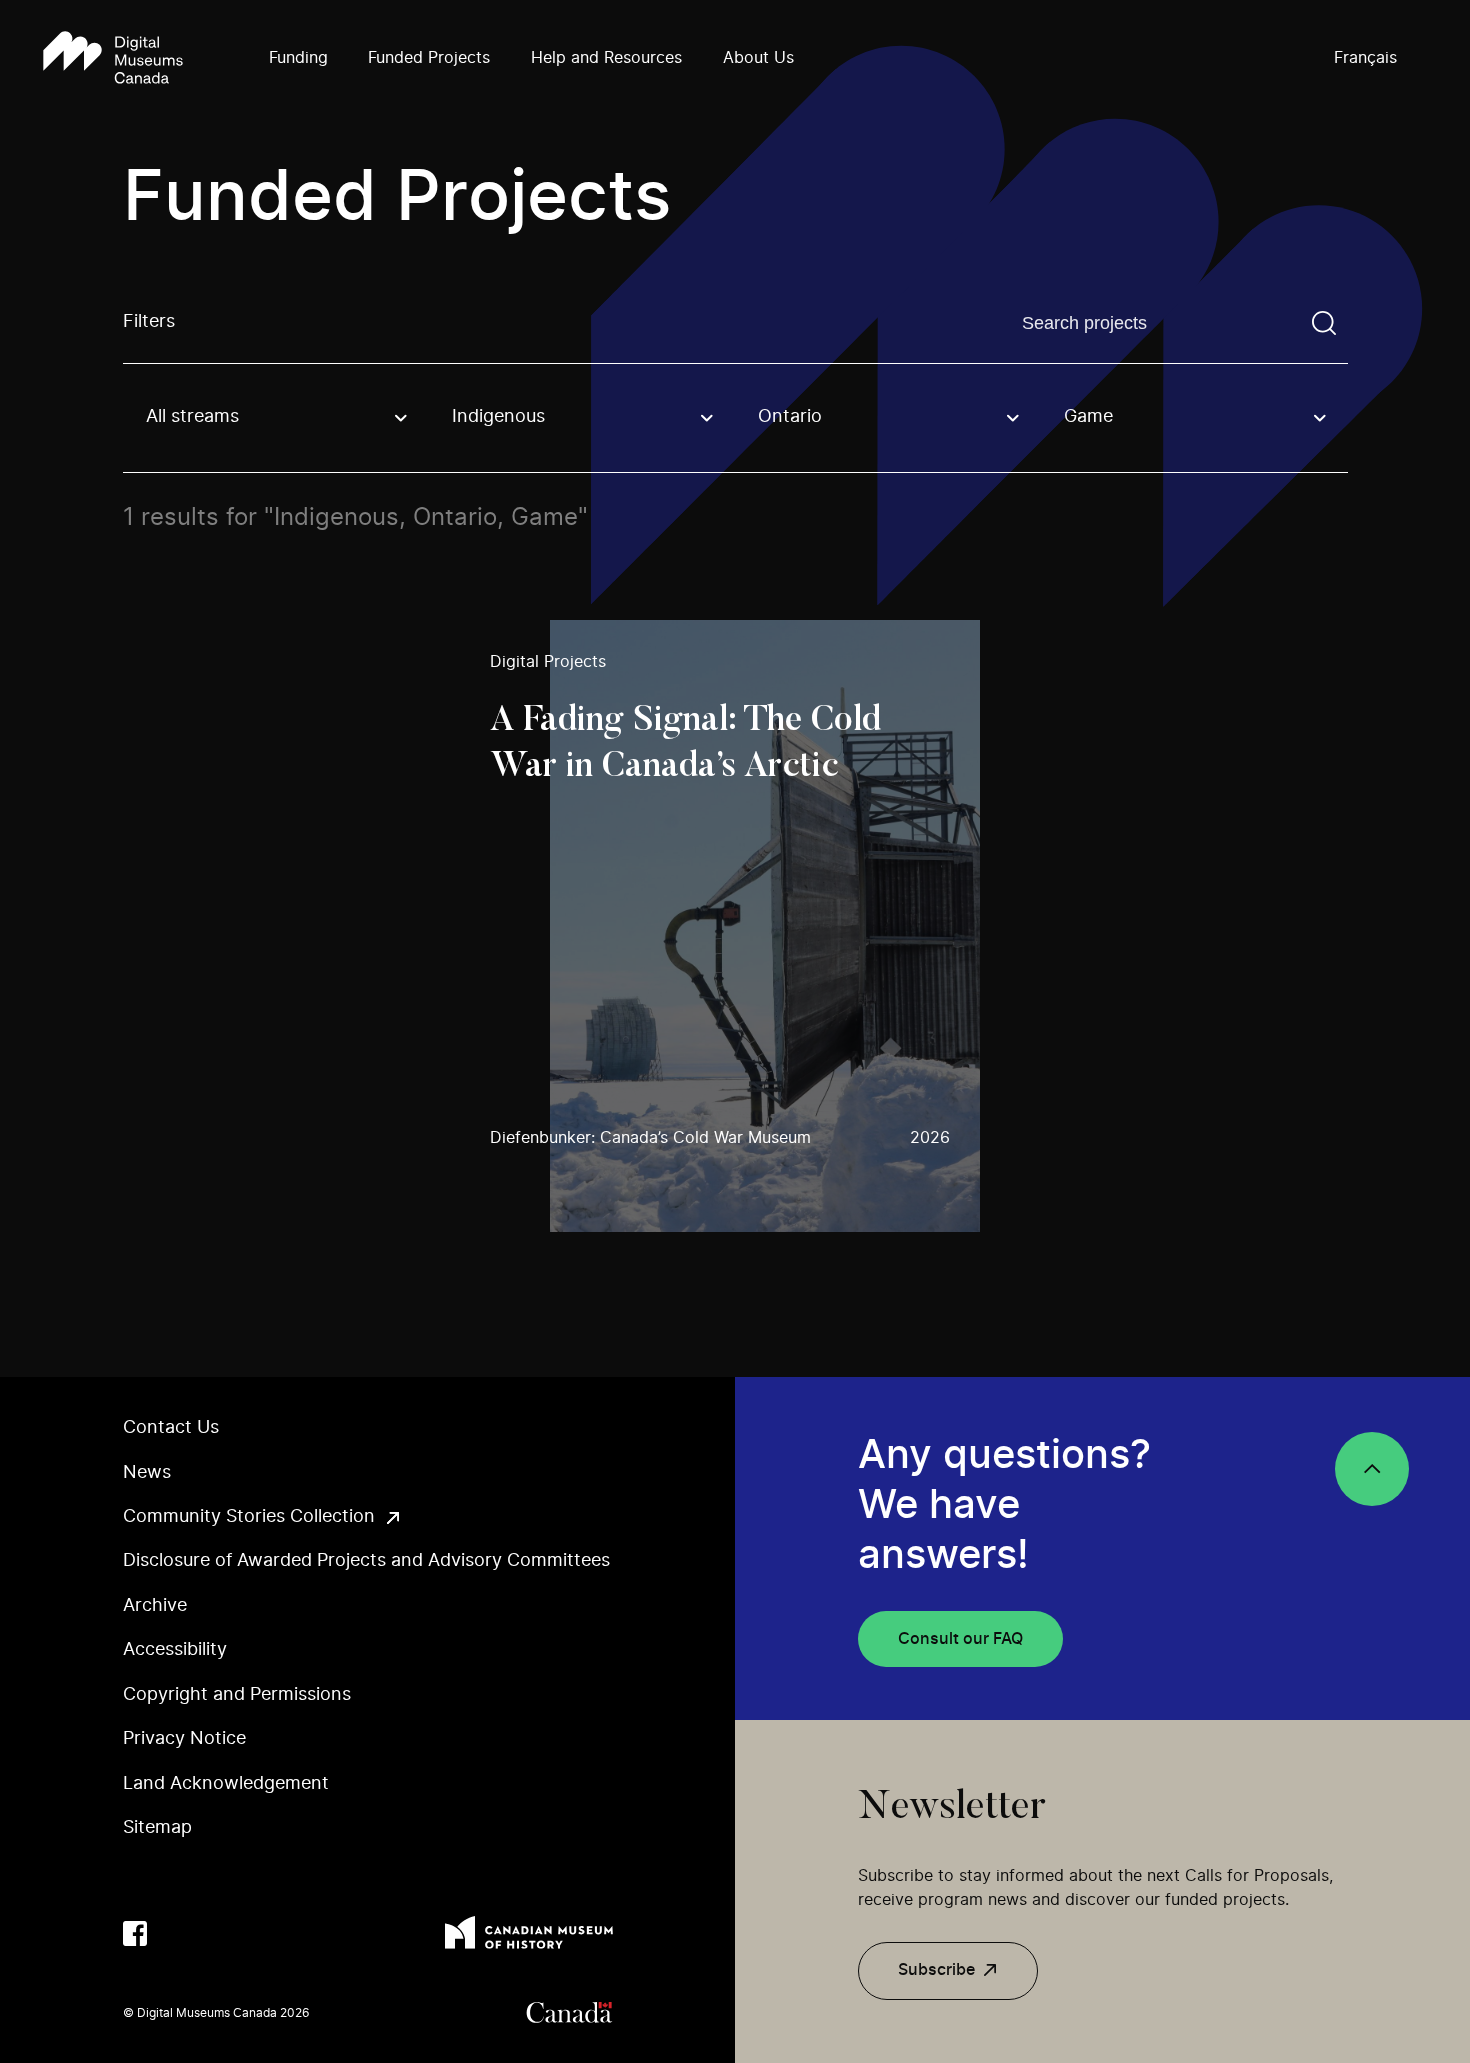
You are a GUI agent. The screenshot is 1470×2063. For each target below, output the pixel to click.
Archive (155, 1606)
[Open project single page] (735, 926)
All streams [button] (192, 417)
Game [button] (1088, 417)
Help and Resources (606, 58)
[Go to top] (1372, 1469)
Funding (298, 58)
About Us (758, 58)
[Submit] (1324, 323)
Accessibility (175, 1650)
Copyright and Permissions (237, 1695)
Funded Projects (429, 58)
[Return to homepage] (113, 59)
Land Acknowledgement (226, 1784)
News (147, 1473)
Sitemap (157, 1828)
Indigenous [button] (498, 417)
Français (1365, 58)
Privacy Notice (184, 1739)
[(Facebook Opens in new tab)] (135, 1933)
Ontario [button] (790, 417)
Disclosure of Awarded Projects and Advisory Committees (366, 1561)
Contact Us (171, 1428)
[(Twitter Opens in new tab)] (175, 1933)
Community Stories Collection (249, 1517)
